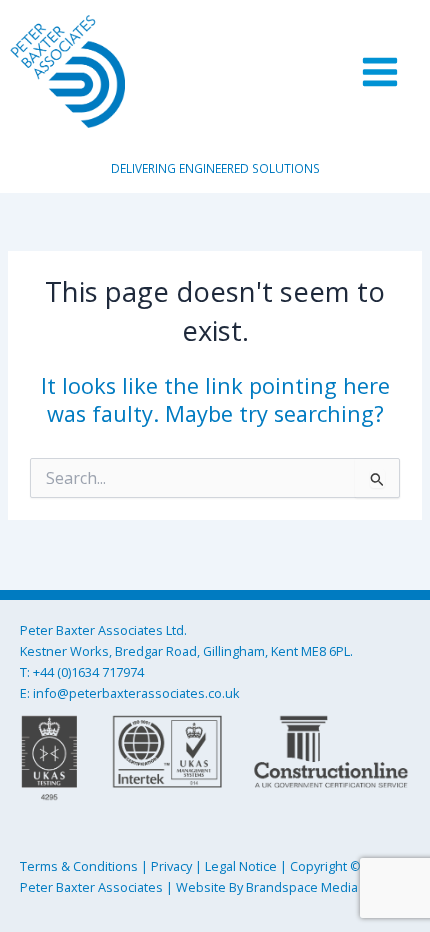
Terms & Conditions (79, 866)
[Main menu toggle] (380, 71)
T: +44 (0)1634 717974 (82, 672)
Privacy (171, 866)
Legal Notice (241, 866)
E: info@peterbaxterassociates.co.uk (130, 693)
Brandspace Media (302, 887)
